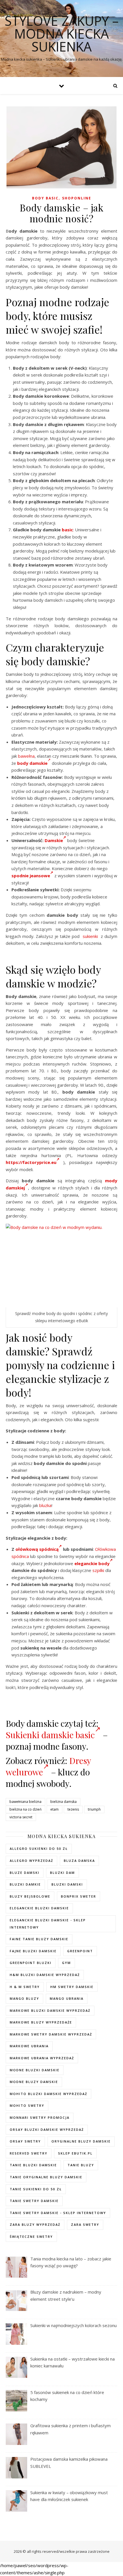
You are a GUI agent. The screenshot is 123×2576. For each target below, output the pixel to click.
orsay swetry (25, 2141)
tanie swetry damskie (34, 2201)
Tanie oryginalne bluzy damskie (46, 2177)
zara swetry (85, 2224)
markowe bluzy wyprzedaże (41, 2022)
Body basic (45, 198)
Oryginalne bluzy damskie (81, 2141)
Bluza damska (79, 1861)
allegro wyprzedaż (31, 1861)
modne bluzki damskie (35, 2070)
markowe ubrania (29, 2046)
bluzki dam (63, 1873)
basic (67, 530)
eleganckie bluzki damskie (39, 1908)
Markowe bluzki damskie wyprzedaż (50, 2010)
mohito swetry (27, 2105)
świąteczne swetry (31, 2237)
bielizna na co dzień (25, 1809)
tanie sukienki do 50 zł (36, 2189)
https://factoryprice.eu (31, 1162)
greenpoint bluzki (31, 1963)
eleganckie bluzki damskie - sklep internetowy (48, 1924)
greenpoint (80, 1951)
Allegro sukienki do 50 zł (39, 1849)
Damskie (54, 840)
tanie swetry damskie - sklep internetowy (58, 2213)
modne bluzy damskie (34, 2082)
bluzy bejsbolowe (30, 1896)
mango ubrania (67, 1998)
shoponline (77, 198)
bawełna (26, 756)
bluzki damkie (25, 1884)
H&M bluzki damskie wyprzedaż (45, 1975)
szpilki (98, 1570)
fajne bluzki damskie (33, 1951)
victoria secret (21, 1817)
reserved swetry (29, 2153)
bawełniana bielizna (25, 1802)
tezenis (73, 1809)
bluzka (45, 1505)
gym (67, 1963)
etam (54, 1809)
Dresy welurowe (48, 1766)
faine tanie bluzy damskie (39, 1939)
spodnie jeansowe (31, 876)
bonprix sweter (79, 1896)
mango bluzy (24, 1998)
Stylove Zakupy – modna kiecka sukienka (62, 34)
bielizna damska (64, 1802)
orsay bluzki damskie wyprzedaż (47, 2129)
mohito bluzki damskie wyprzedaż (48, 2094)
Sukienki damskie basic (50, 1735)
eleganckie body (92, 1563)
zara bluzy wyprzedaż (35, 2224)
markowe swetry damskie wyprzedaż (51, 2034)
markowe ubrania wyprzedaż (42, 2058)
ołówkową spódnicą (37, 1549)
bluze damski (25, 1873)
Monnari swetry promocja (40, 2117)
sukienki (90, 936)
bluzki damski (67, 1884)
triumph (94, 1809)
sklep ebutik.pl (75, 2153)
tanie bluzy (81, 2165)
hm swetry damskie (72, 1987)
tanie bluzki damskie (33, 2165)
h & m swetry (25, 1987)
